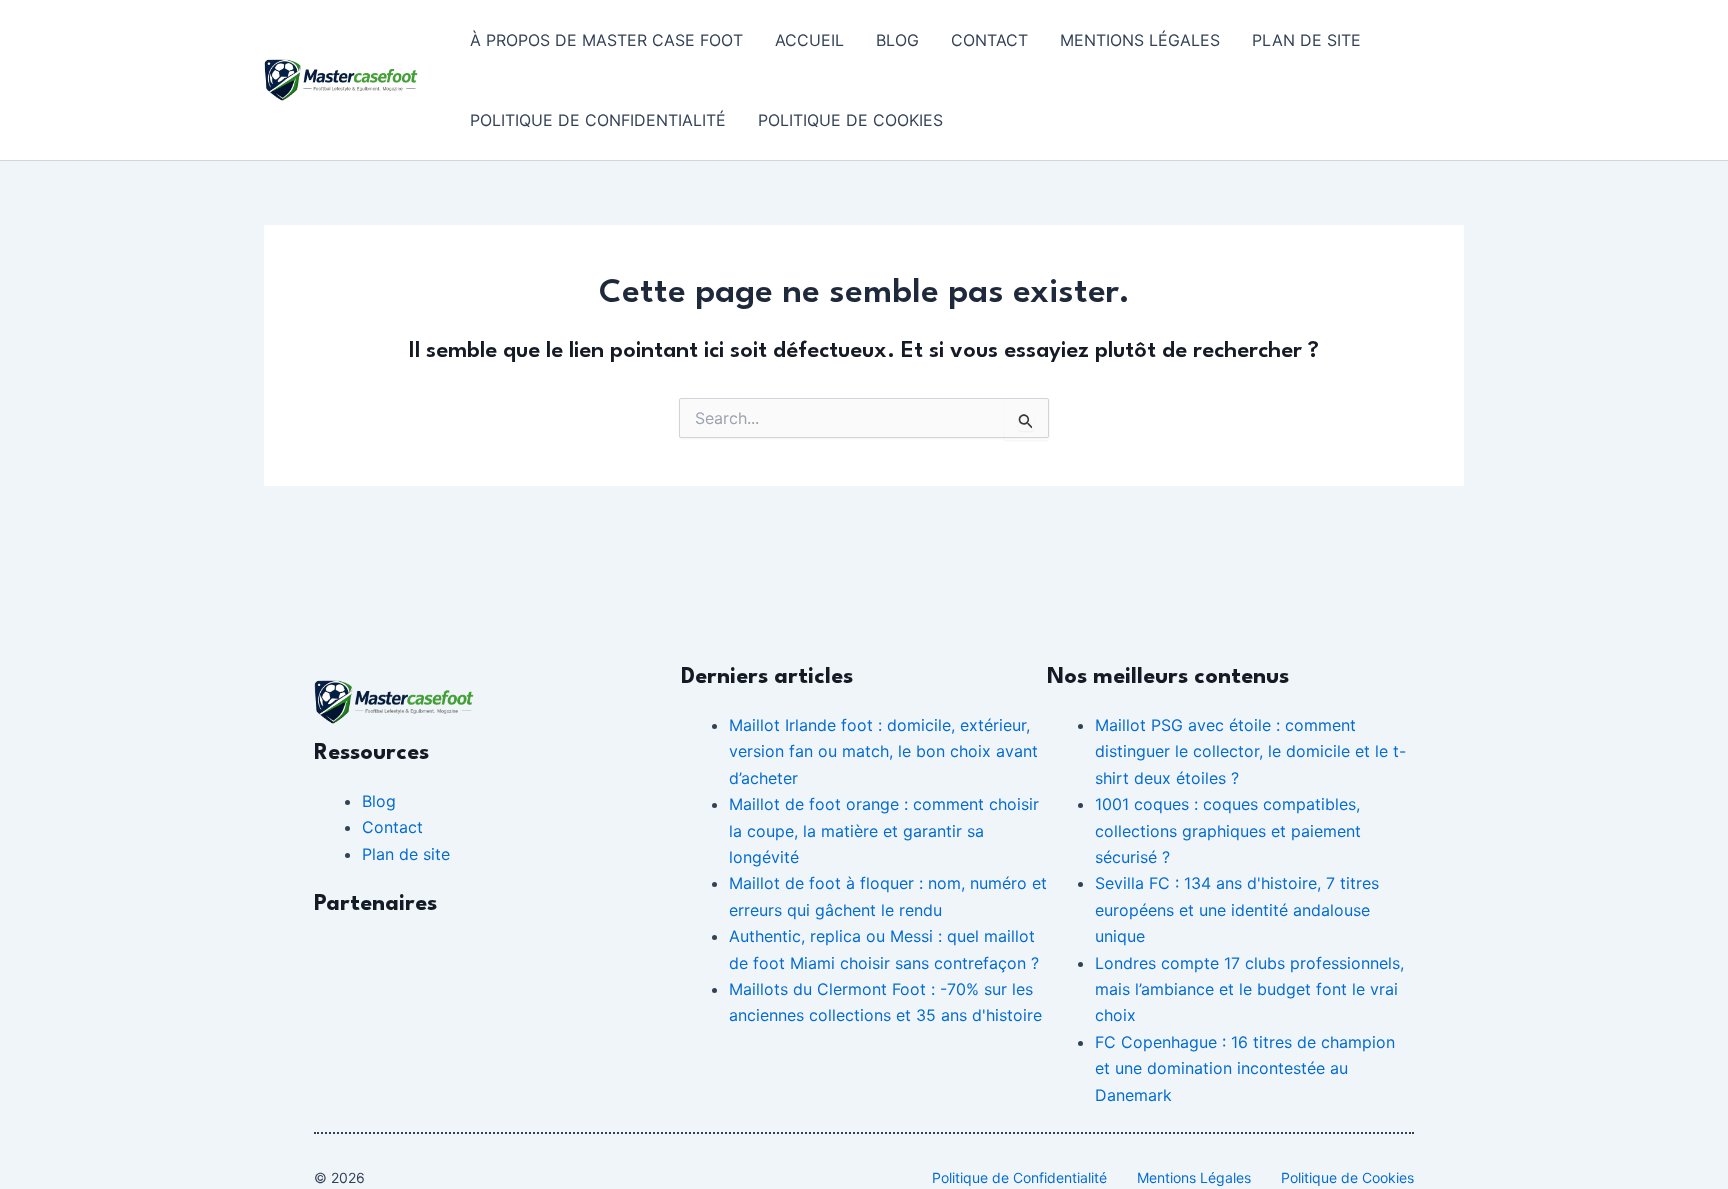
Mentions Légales (1140, 40)
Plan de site (1306, 40)
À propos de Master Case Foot (606, 40)
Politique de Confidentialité (598, 120)
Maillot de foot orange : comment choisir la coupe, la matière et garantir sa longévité (884, 830)
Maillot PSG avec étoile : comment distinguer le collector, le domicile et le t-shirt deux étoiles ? (1250, 751)
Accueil (809, 40)
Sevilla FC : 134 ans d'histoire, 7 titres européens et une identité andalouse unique (1237, 909)
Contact (989, 40)
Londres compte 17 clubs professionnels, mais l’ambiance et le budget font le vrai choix (1249, 989)
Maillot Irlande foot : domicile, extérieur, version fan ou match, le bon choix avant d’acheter (883, 751)
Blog (897, 40)
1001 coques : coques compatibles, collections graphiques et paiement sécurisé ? (1228, 830)
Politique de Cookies (850, 120)
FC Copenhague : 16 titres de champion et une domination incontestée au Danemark (1245, 1068)
